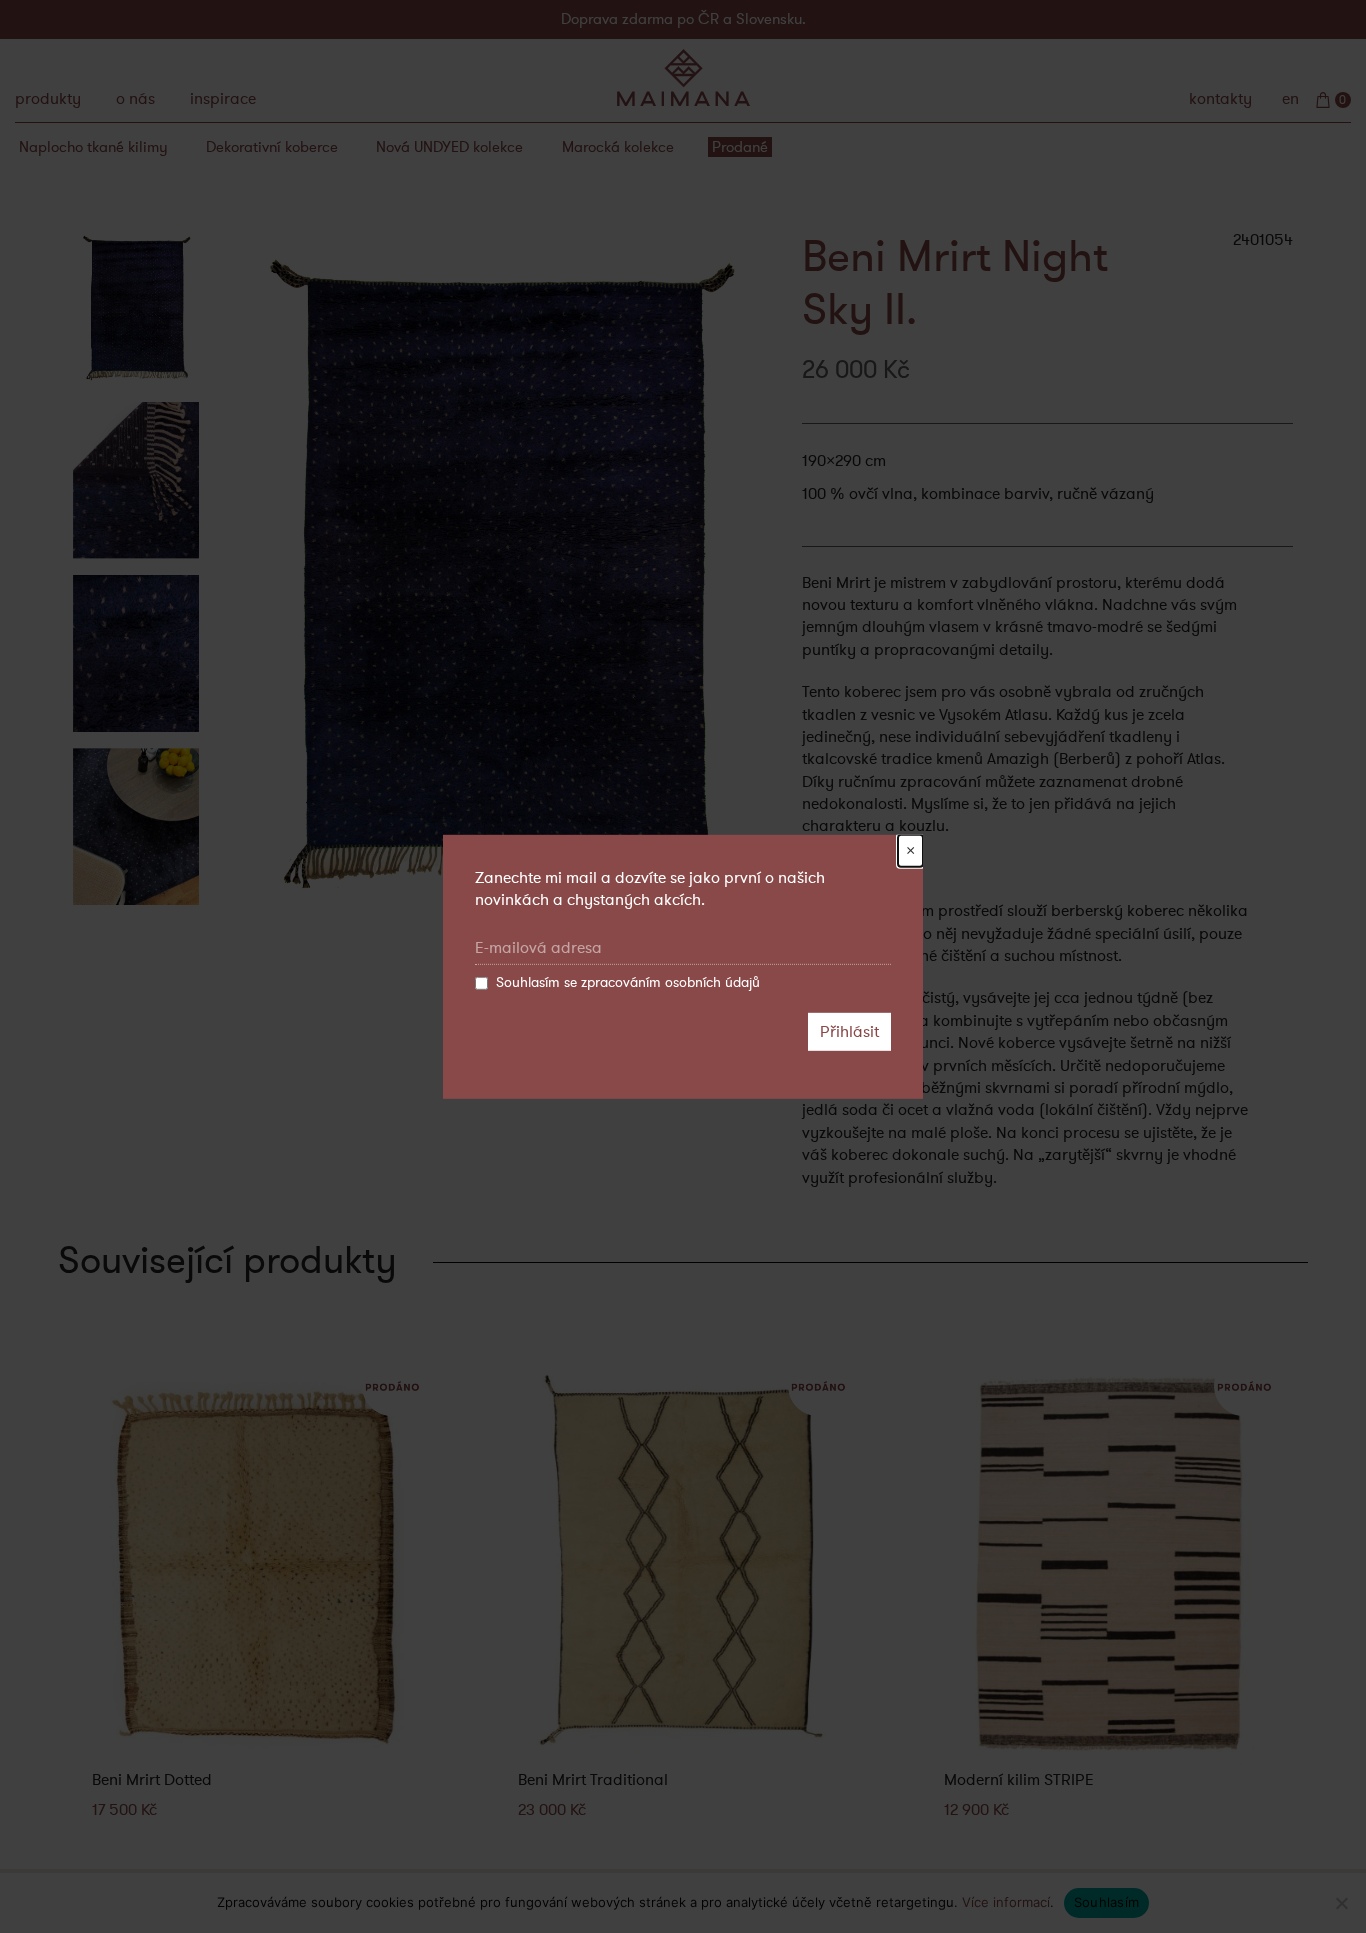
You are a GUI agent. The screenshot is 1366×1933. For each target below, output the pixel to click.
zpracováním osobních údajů (670, 982)
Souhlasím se (628, 982)
